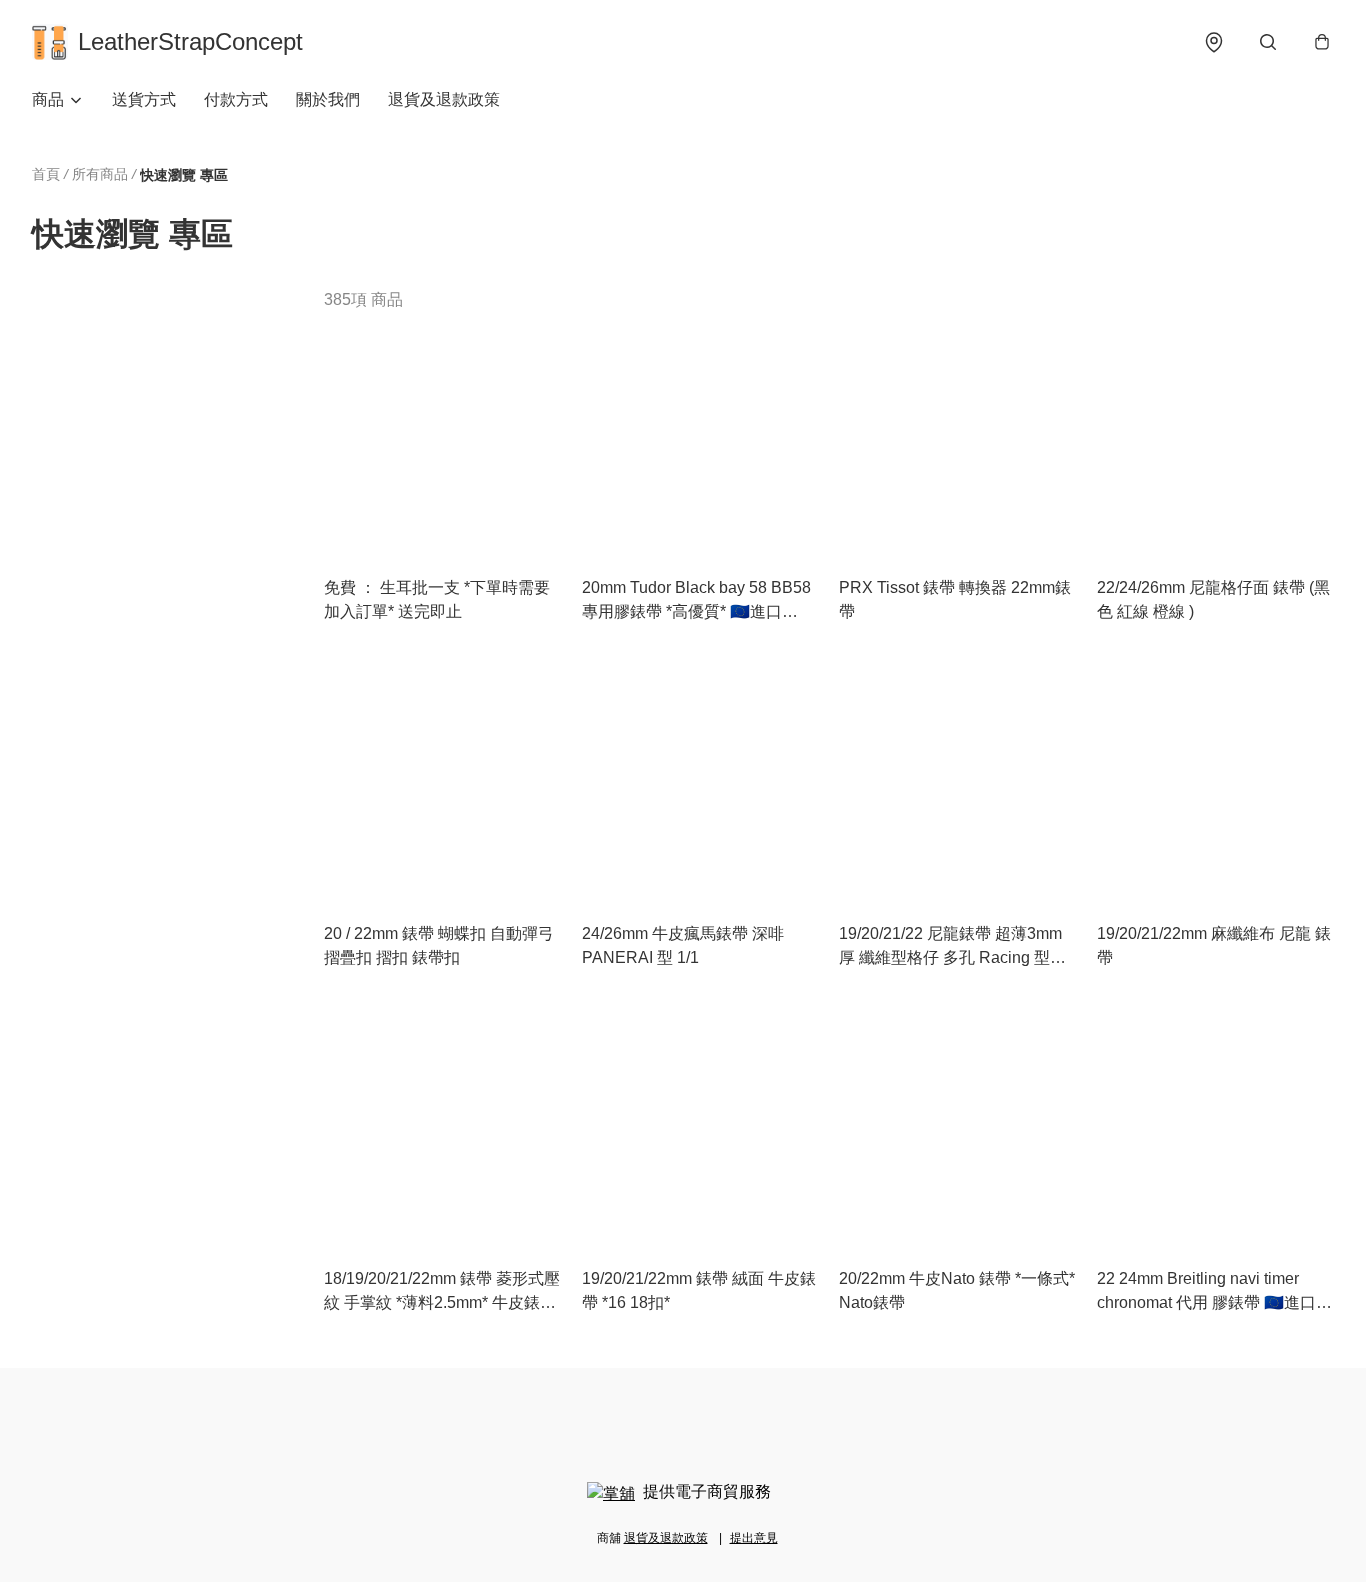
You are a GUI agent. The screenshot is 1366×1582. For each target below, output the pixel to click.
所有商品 (100, 174)
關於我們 (328, 99)
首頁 (46, 174)
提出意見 (754, 1538)
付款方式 (236, 99)
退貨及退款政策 (444, 99)
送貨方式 (144, 99)
